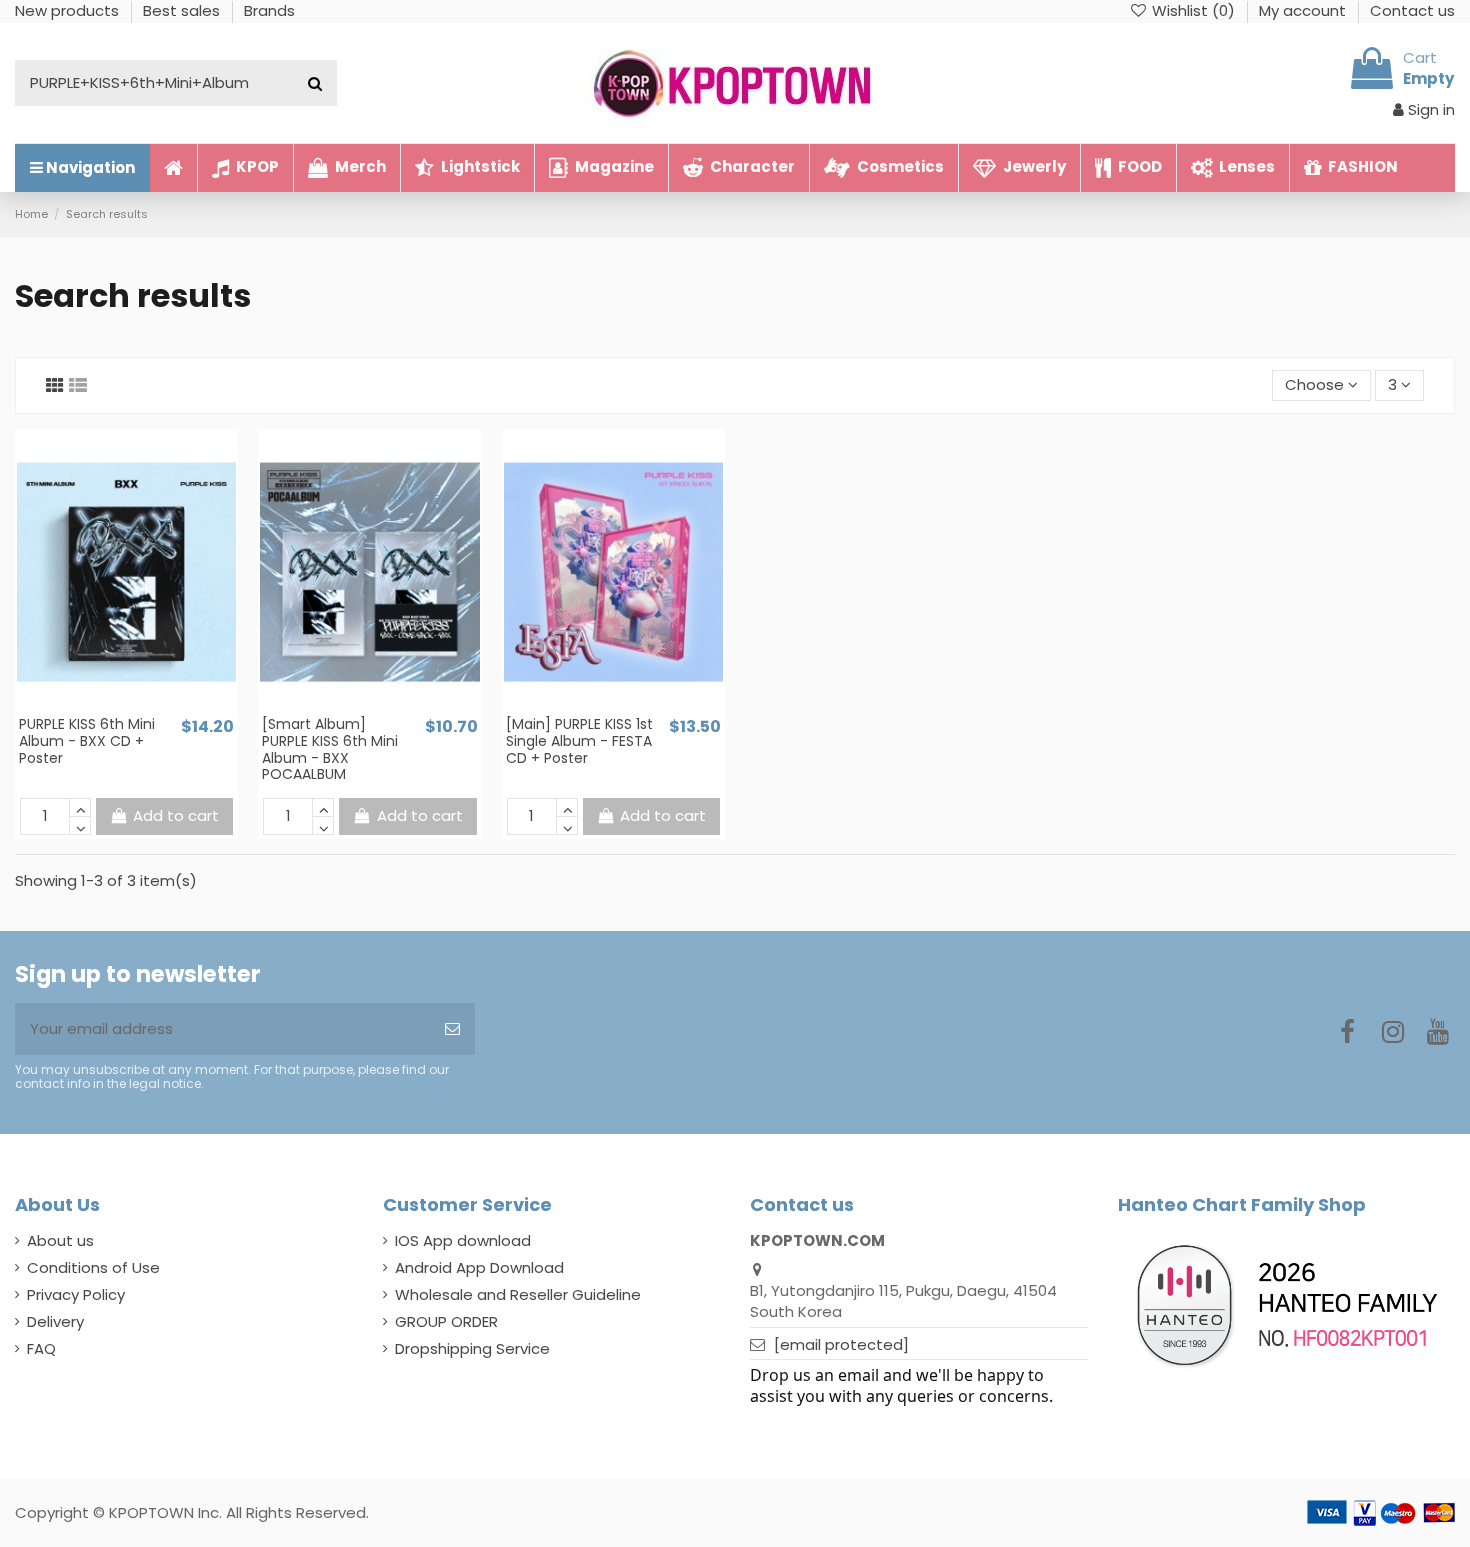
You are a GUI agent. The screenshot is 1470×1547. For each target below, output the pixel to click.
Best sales (183, 10)
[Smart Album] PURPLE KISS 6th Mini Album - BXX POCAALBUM (330, 749)
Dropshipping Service (472, 1348)
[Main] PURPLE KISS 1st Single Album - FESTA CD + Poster (579, 741)
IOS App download (463, 1240)
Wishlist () (1193, 10)
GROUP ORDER (446, 1321)
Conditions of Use (93, 1267)
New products (69, 10)
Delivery (55, 1321)
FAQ (41, 1348)
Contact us (1412, 10)
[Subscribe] (452, 1029)
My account (1304, 10)
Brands (269, 10)
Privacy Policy (76, 1294)
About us (60, 1240)
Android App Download (479, 1267)
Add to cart (176, 815)
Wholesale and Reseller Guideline (518, 1294)
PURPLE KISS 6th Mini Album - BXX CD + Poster (87, 741)
